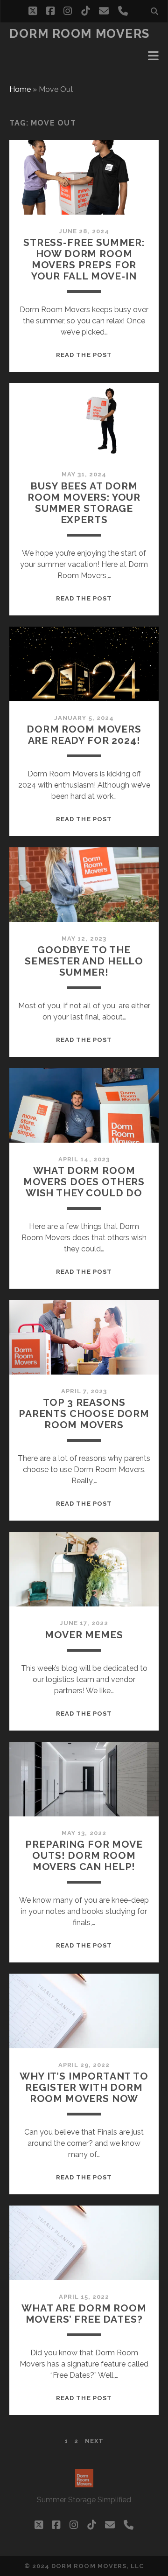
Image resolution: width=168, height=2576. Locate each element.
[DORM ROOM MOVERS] (84, 2483)
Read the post (84, 355)
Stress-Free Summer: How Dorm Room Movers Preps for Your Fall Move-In (84, 259)
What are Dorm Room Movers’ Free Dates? (84, 2314)
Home (20, 89)
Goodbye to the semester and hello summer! (84, 961)
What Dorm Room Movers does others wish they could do (84, 1182)
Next (94, 2441)
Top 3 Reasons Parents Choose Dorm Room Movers (84, 1414)
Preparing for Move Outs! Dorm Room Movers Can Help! (84, 1855)
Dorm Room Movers (80, 34)
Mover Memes (84, 1635)
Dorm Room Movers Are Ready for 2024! (84, 735)
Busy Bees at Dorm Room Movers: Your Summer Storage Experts (84, 503)
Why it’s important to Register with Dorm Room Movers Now (84, 2087)
